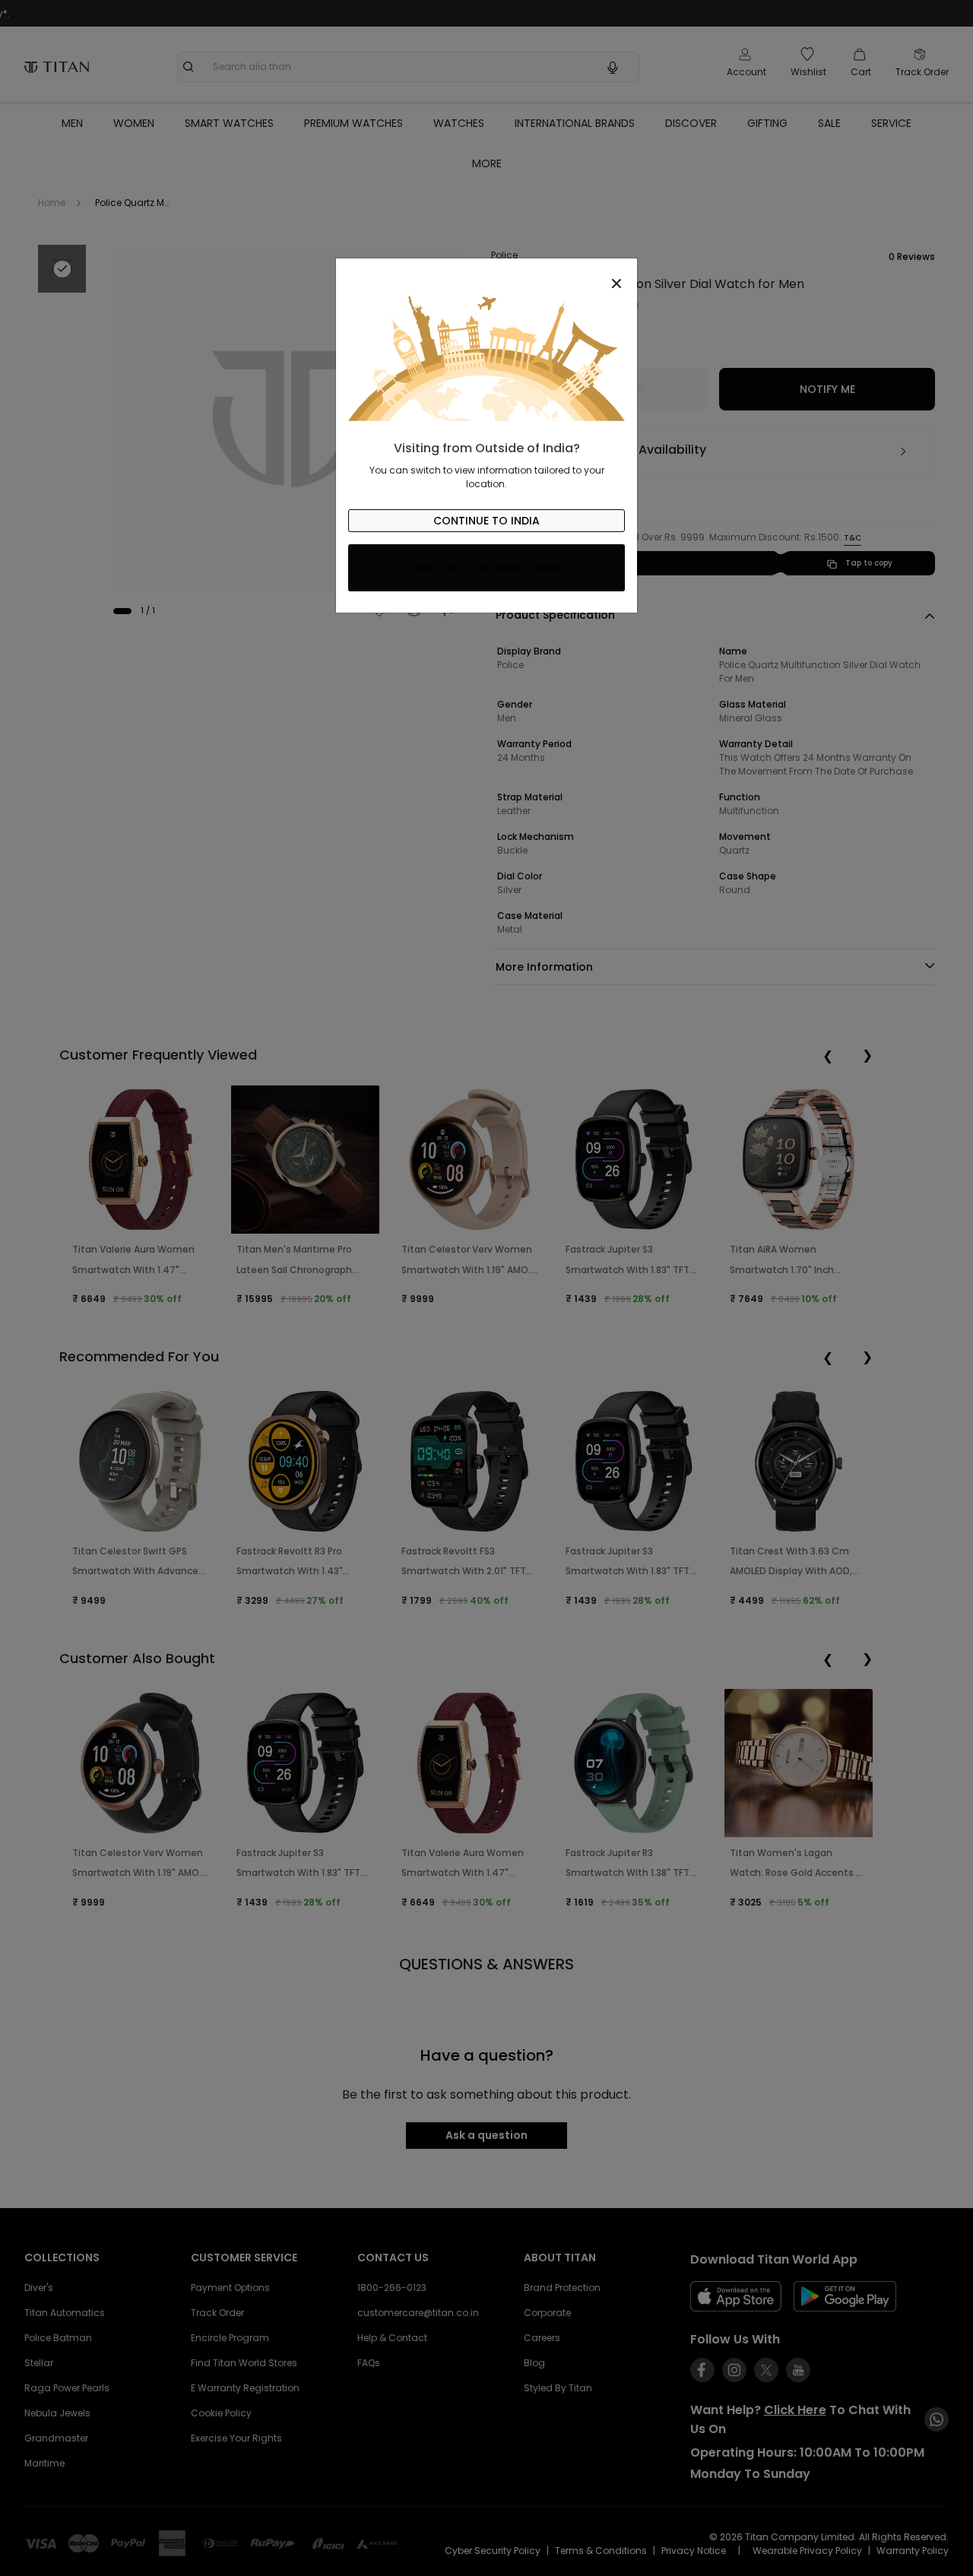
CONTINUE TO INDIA (486, 521)
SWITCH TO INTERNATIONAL (487, 568)
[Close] (486, 275)
